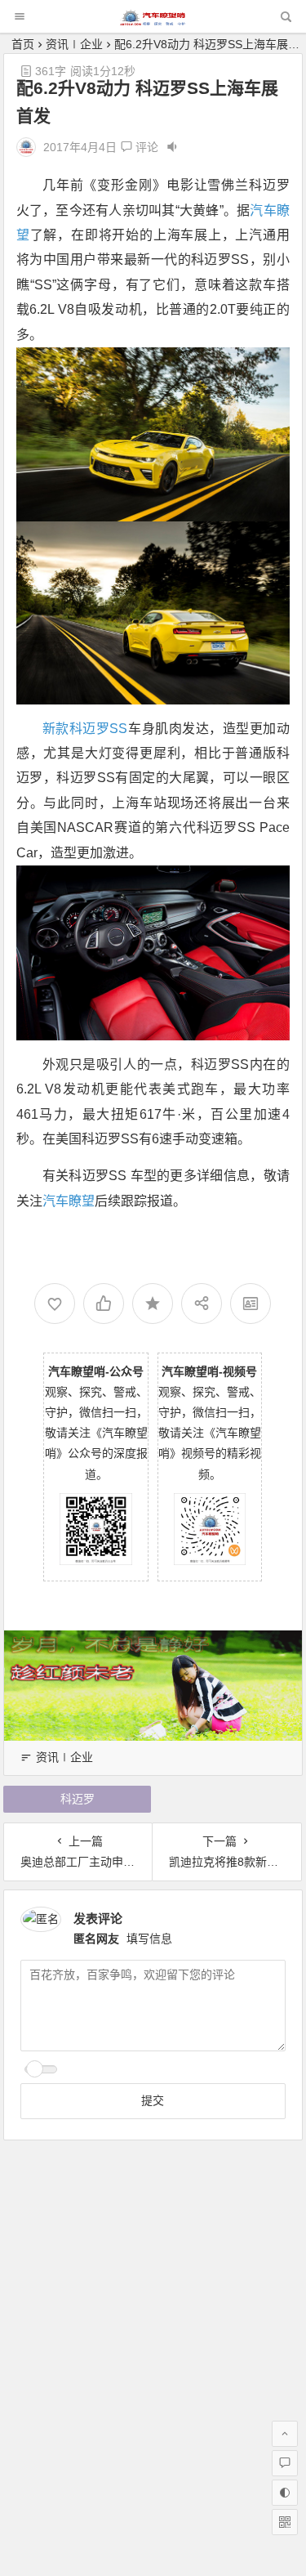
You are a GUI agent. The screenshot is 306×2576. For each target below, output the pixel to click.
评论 (145, 147)
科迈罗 (78, 1799)
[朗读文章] (172, 147)
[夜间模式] (285, 2493)
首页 (23, 44)
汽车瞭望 (69, 1201)
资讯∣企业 (74, 44)
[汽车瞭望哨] (153, 21)
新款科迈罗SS (85, 729)
